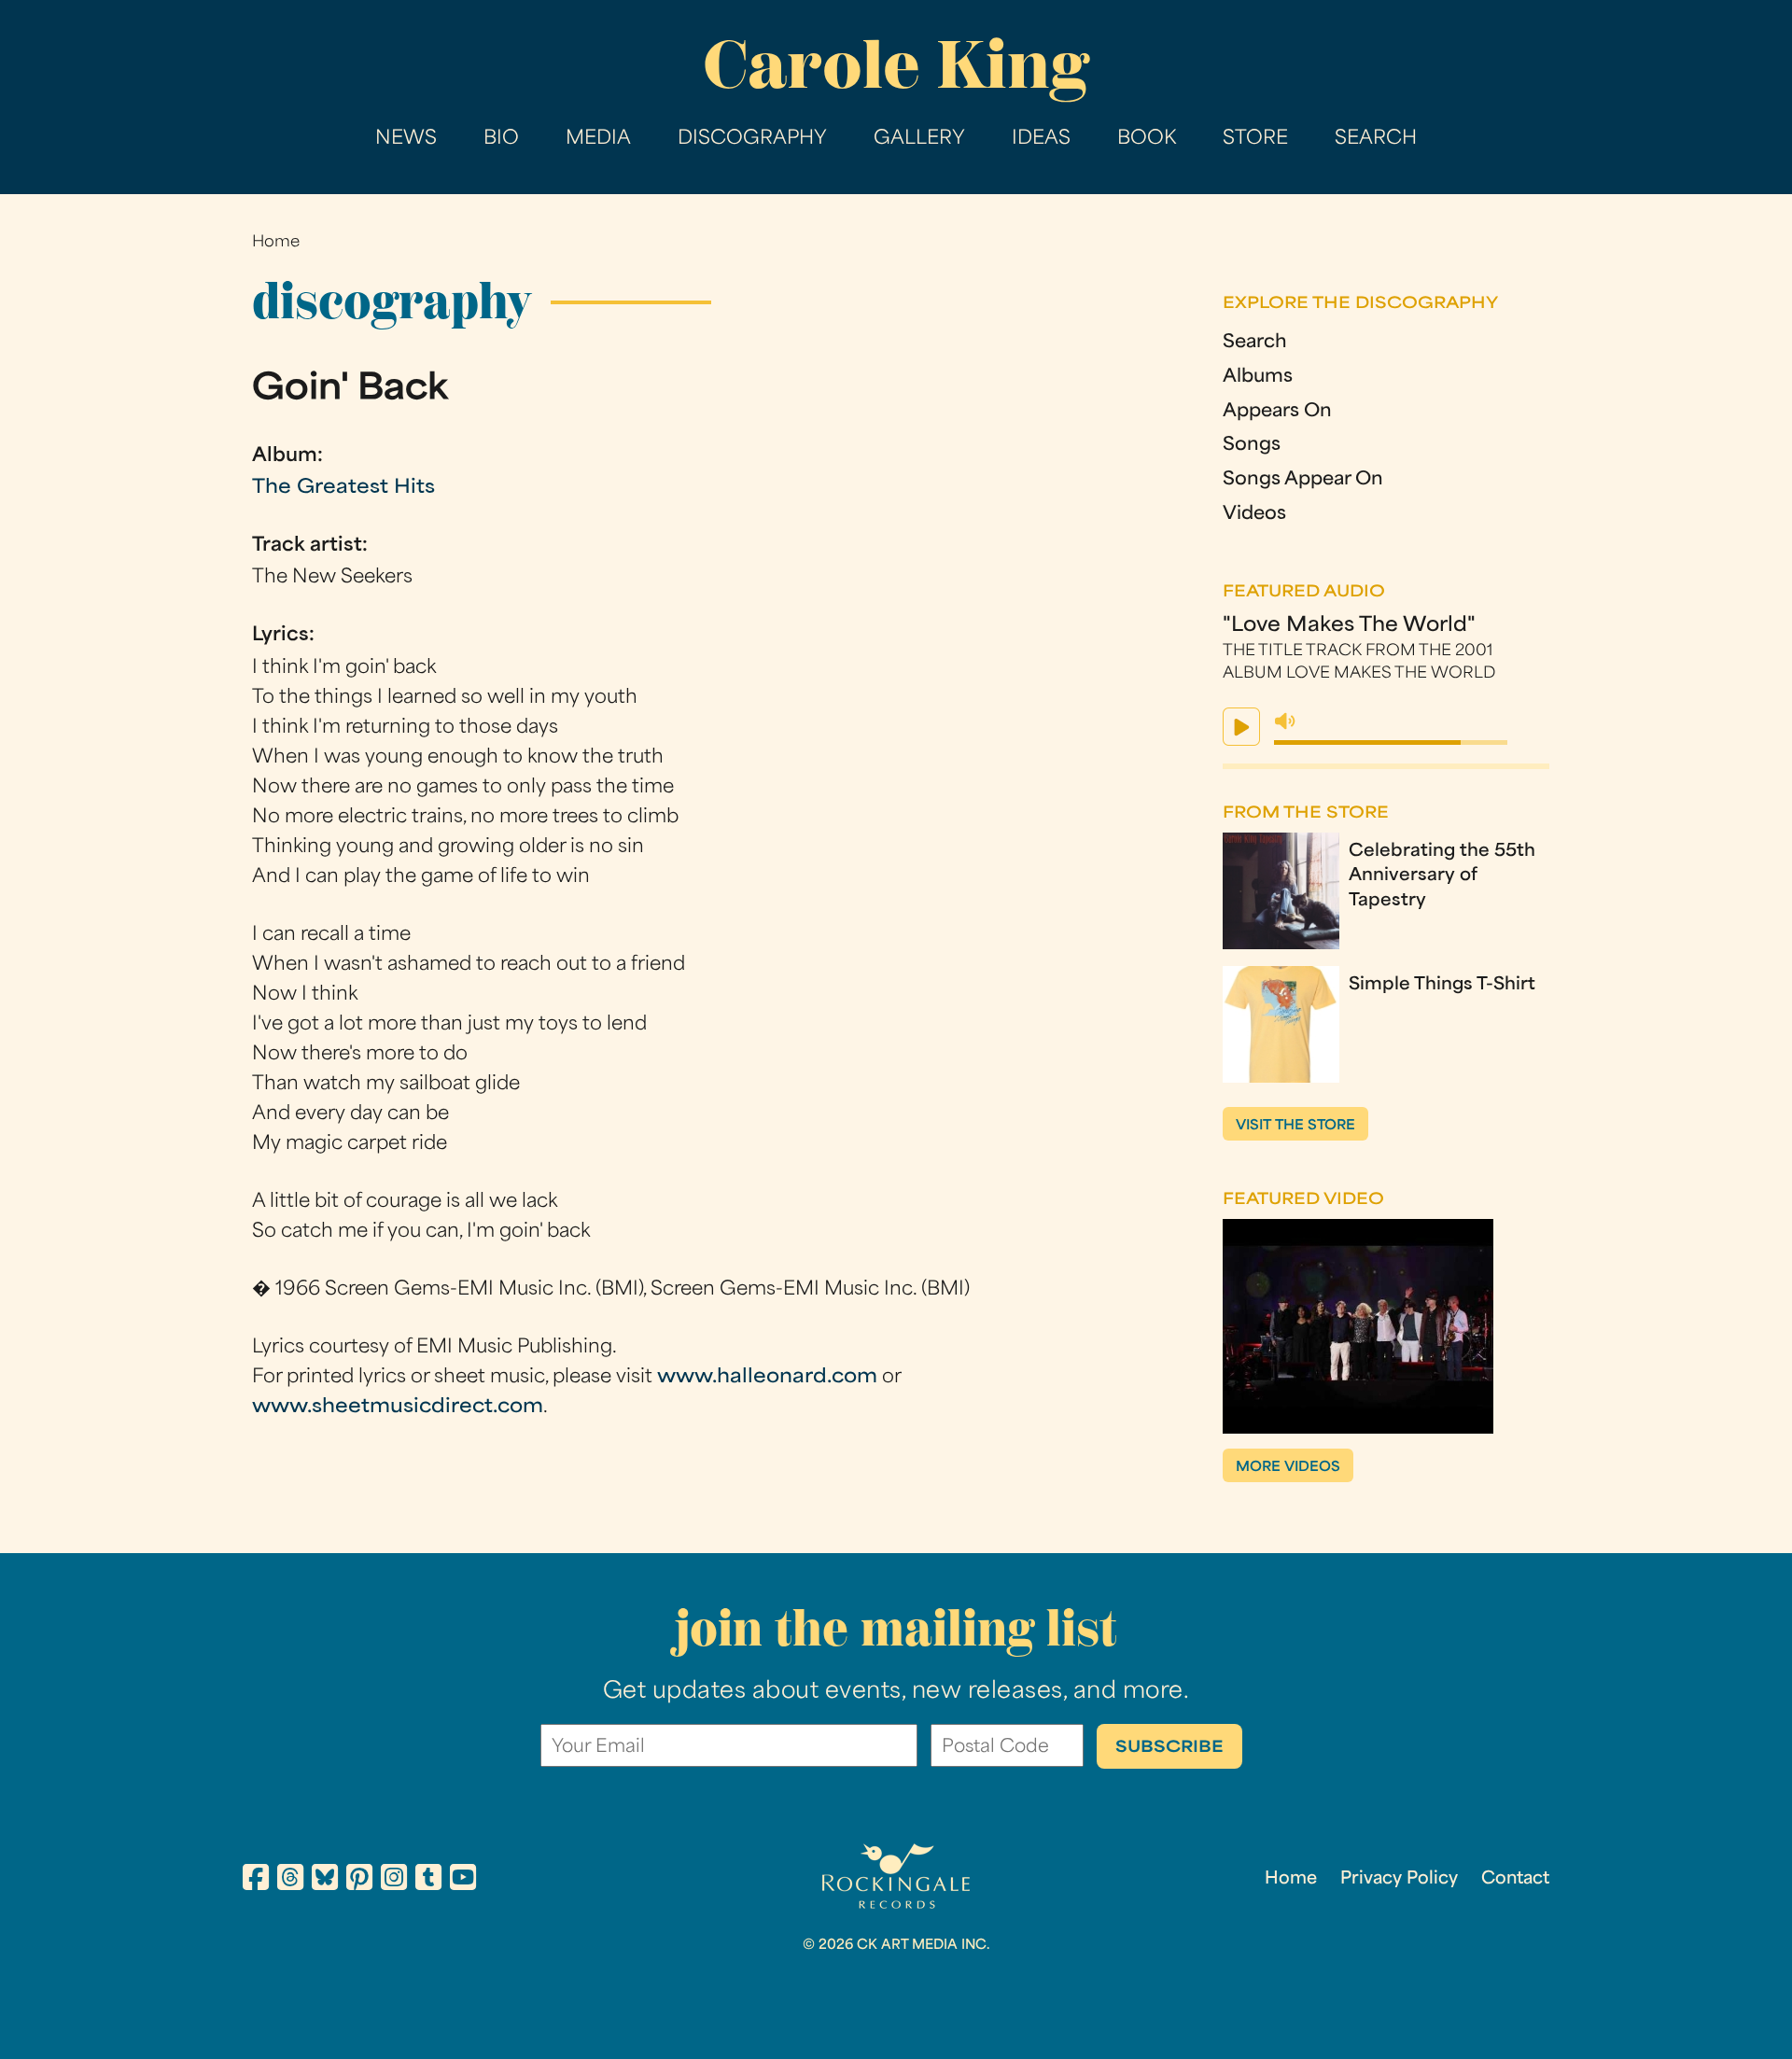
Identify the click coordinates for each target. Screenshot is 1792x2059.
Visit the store (1295, 1126)
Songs (1252, 446)
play (1241, 727)
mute (1285, 721)
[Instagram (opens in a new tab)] (394, 1881)
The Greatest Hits (343, 488)
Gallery (919, 139)
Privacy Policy (1399, 1879)
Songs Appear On (1303, 480)
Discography (752, 139)
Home (276, 243)
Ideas (1041, 139)
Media (598, 139)
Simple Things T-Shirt (1442, 985)
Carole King (896, 65)
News (406, 139)
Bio (501, 139)
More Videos (1288, 1468)
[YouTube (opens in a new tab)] (463, 1881)
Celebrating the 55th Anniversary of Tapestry (1442, 876)
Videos (1254, 515)
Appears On (1277, 412)
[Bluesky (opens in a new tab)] (325, 1881)
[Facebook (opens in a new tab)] (256, 1881)
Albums (1258, 378)
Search (1376, 139)
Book (1147, 139)
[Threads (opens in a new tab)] (290, 1881)
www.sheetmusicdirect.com (398, 1408)
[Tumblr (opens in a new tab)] (428, 1881)
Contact (1515, 1879)
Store (1255, 139)
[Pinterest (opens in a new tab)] (359, 1881)
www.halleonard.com (767, 1378)
